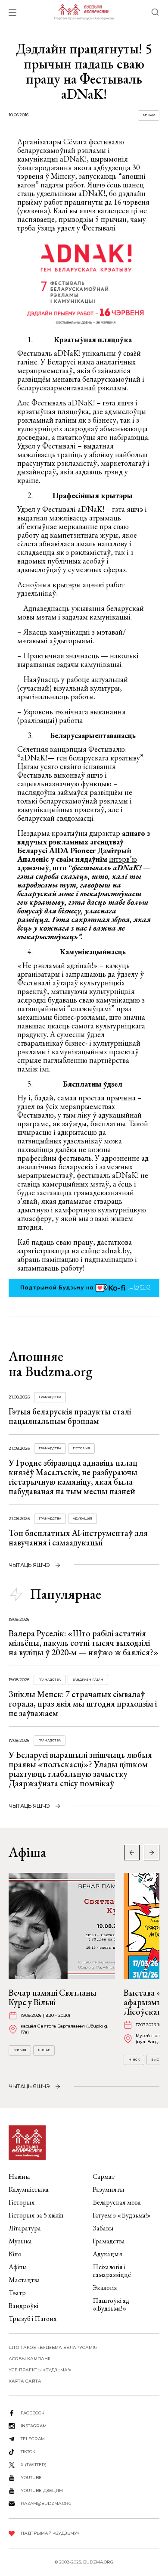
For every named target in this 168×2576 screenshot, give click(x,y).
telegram (33, 2439)
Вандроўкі (23, 2306)
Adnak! (149, 115)
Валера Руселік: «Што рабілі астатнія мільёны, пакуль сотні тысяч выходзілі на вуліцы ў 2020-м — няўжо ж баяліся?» (84, 1643)
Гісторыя (81, 1448)
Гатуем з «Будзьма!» (122, 2215)
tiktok (28, 2452)
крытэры (67, 584)
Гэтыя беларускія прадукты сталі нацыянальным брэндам (70, 1416)
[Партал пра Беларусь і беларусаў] (84, 12)
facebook (33, 2413)
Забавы (103, 2228)
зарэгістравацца (44, 1251)
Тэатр (17, 2293)
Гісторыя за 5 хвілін (36, 2215)
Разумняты (109, 2189)
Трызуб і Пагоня (33, 2319)
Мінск (134, 2060)
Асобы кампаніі (30, 2359)
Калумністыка (29, 2189)
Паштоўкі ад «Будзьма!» (111, 2304)
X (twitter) (34, 2465)
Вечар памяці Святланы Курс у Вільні (53, 1997)
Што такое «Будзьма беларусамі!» (53, 2347)
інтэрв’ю (123, 859)
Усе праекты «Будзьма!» (40, 2370)
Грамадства (50, 1397)
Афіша (18, 2267)
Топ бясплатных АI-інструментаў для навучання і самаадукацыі (78, 1538)
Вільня (20, 2050)
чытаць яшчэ (29, 1565)
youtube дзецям (42, 2490)
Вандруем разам (88, 1680)
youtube (31, 2478)
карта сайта (25, 2381)
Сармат (104, 2176)
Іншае (44, 2050)
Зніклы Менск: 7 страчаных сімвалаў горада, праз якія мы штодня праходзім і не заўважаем (83, 1704)
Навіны (19, 2176)
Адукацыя (82, 1519)
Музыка (20, 2241)
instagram (34, 2426)
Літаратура (25, 2228)
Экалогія (105, 2288)
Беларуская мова (117, 2202)
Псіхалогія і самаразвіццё (112, 2271)
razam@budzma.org (46, 2503)
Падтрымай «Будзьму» (50, 2533)
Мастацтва (24, 2280)
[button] (152, 1853)
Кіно (15, 2254)
